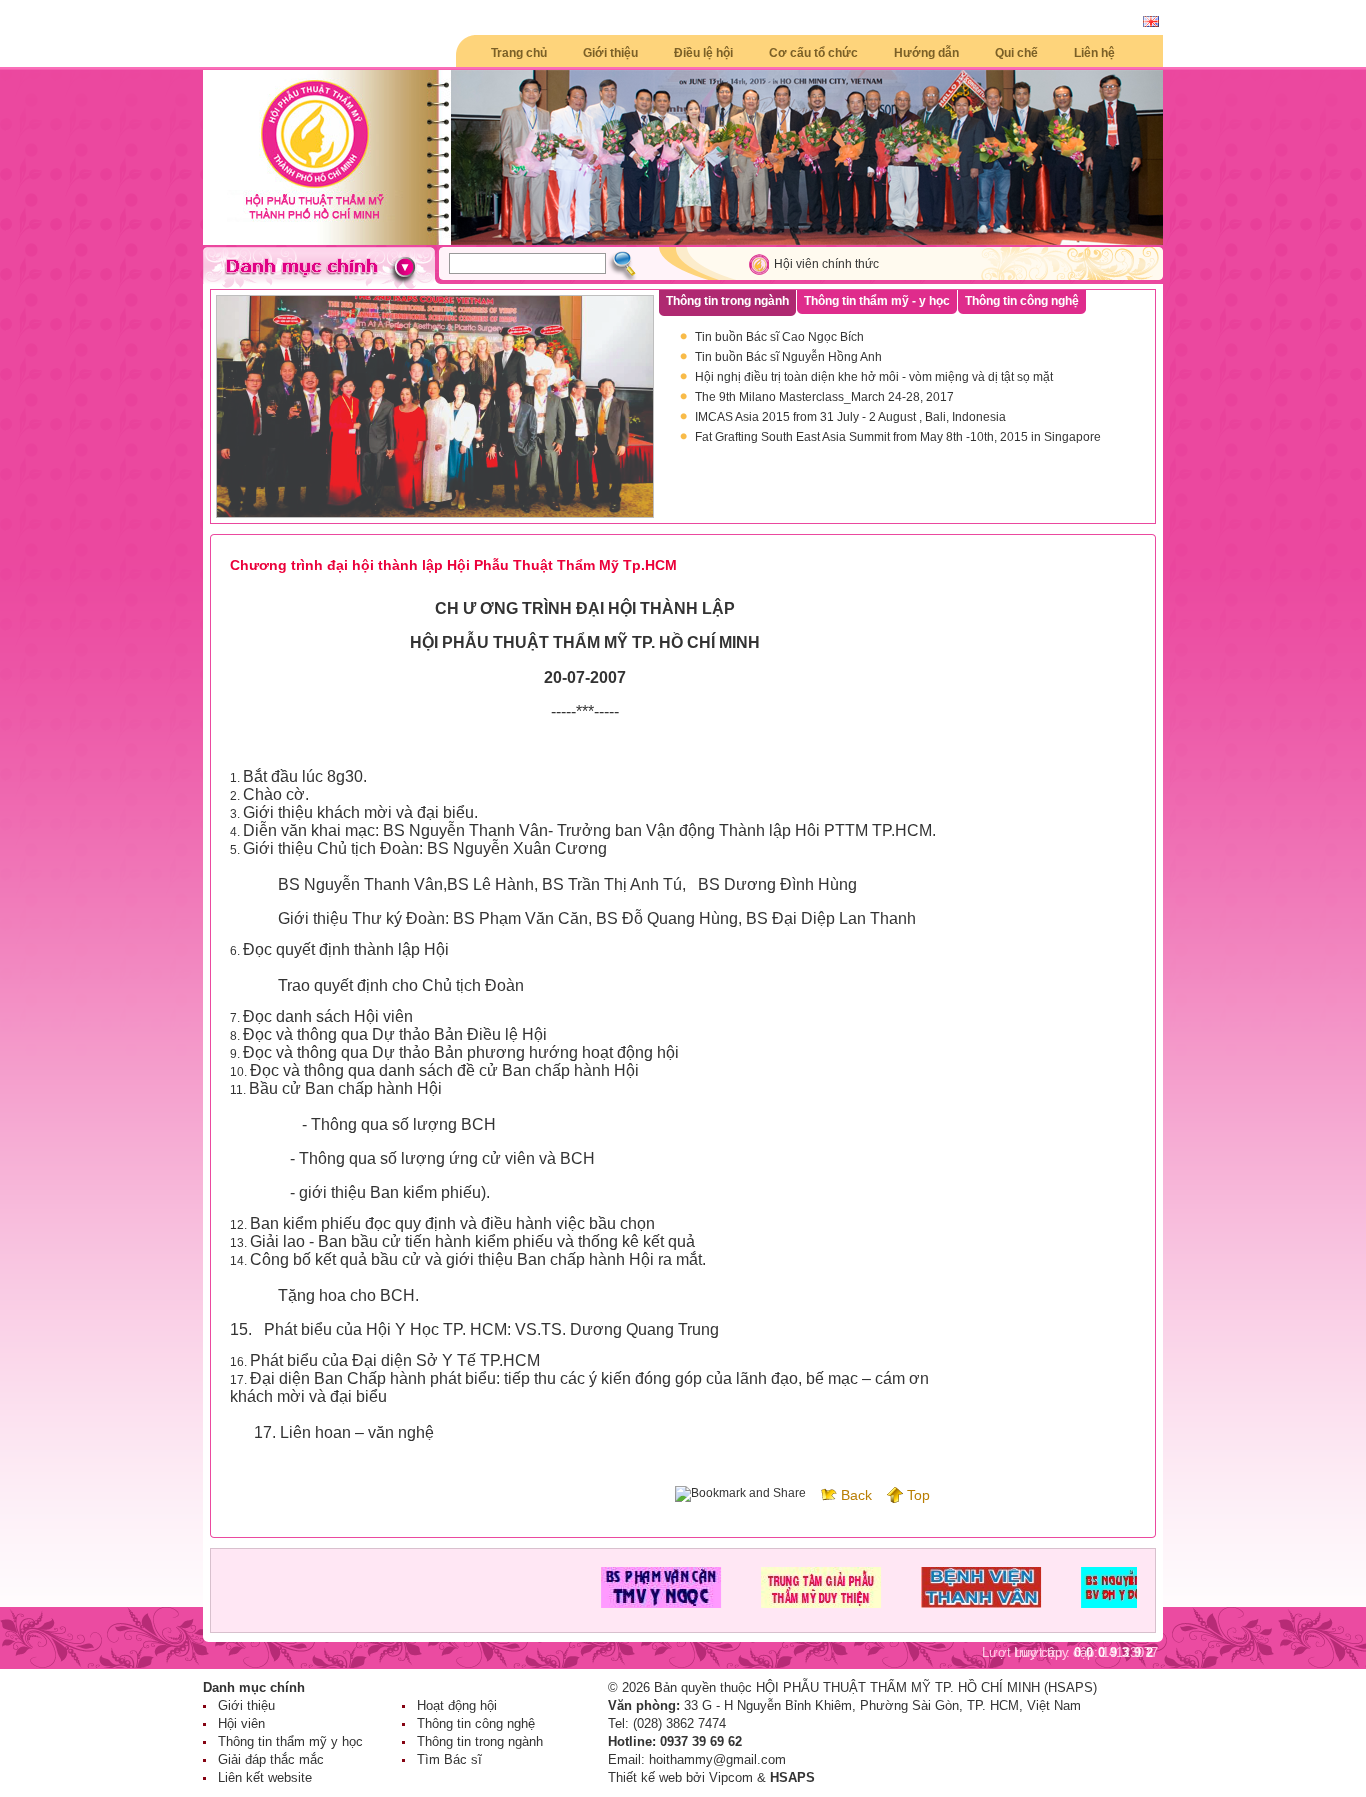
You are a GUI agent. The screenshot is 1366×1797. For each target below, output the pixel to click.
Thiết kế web (645, 1777)
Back (856, 1495)
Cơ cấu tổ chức (813, 53)
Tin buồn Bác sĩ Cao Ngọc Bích (779, 337)
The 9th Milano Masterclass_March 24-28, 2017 (824, 397)
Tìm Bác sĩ (449, 1759)
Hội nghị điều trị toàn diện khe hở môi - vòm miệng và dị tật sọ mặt (874, 377)
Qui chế (1016, 53)
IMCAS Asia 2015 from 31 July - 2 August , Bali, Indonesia (850, 417)
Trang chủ (519, 53)
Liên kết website (265, 1777)
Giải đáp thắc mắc (271, 1759)
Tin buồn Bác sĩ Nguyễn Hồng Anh (788, 357)
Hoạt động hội (457, 1705)
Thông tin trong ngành (480, 1741)
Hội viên (241, 1723)
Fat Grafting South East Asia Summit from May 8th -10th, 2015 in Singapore (898, 437)
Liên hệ (1094, 53)
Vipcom (731, 1777)
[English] (1151, 23)
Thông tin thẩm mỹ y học (290, 1741)
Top (918, 1495)
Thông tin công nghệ (476, 1723)
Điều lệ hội (703, 53)
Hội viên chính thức (826, 264)
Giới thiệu (610, 53)
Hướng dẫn (926, 53)
